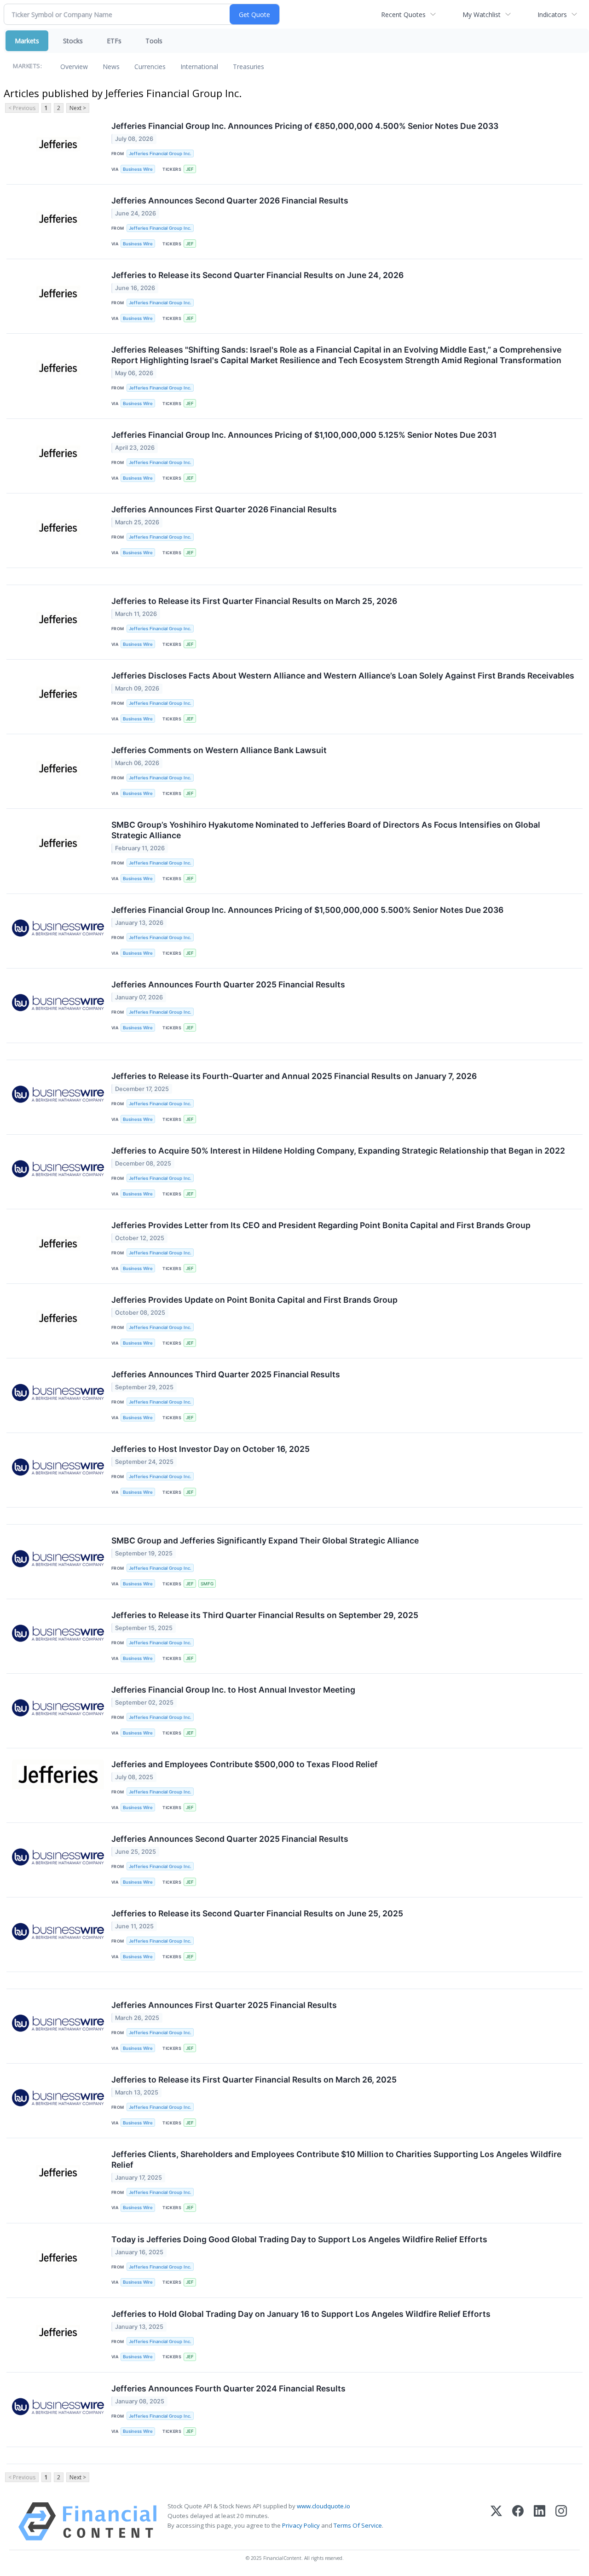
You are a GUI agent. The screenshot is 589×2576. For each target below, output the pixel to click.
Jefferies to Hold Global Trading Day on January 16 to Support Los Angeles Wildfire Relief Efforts (301, 2314)
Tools (154, 41)
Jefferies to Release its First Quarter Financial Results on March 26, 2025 (254, 2080)
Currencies (150, 67)
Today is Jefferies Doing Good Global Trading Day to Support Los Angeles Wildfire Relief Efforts (299, 2239)
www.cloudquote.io (323, 2506)
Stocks (73, 41)
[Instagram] (561, 2521)
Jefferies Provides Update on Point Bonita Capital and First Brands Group (254, 1300)
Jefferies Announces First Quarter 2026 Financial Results (224, 509)
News (111, 67)
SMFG (207, 1584)
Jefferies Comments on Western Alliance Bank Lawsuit (219, 750)
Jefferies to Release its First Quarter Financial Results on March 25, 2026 (254, 601)
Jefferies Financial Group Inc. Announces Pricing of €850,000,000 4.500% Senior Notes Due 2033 (305, 126)
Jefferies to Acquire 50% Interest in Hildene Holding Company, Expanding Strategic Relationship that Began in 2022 (338, 1151)
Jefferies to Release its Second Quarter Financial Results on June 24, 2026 (257, 275)
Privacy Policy (301, 2525)
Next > (78, 108)
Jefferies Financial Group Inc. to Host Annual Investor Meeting (233, 1690)
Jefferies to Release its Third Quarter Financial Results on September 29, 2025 (265, 1615)
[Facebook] (518, 2521)
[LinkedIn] (540, 2521)
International (199, 67)
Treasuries (248, 67)
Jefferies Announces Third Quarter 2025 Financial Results (226, 1374)
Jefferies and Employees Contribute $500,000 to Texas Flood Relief (245, 1764)
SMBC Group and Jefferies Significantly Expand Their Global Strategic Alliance (265, 1540)
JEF (190, 169)
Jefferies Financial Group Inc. (160, 154)
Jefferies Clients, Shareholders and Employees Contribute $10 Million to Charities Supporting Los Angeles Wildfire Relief (336, 2159)
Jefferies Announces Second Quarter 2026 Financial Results (230, 200)
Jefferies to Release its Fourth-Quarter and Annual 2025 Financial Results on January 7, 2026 (294, 1076)
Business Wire (138, 169)
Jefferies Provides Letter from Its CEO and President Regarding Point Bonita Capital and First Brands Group (321, 1225)
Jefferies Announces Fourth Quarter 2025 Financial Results (228, 984)
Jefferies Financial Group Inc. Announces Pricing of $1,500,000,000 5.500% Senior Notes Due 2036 (307, 910)
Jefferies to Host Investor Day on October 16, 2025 (211, 1449)
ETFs (114, 41)
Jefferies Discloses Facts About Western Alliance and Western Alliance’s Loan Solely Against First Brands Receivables (343, 676)
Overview (74, 67)
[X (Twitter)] (496, 2521)
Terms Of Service (358, 2525)
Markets (27, 41)
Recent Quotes (403, 15)
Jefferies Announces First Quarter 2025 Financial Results (224, 2005)
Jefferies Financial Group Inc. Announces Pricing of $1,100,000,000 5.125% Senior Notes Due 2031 (304, 435)
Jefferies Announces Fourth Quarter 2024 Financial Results (228, 2388)
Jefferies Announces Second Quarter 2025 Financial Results (230, 1839)
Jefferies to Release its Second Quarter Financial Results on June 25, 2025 (257, 1913)
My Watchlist (482, 15)
